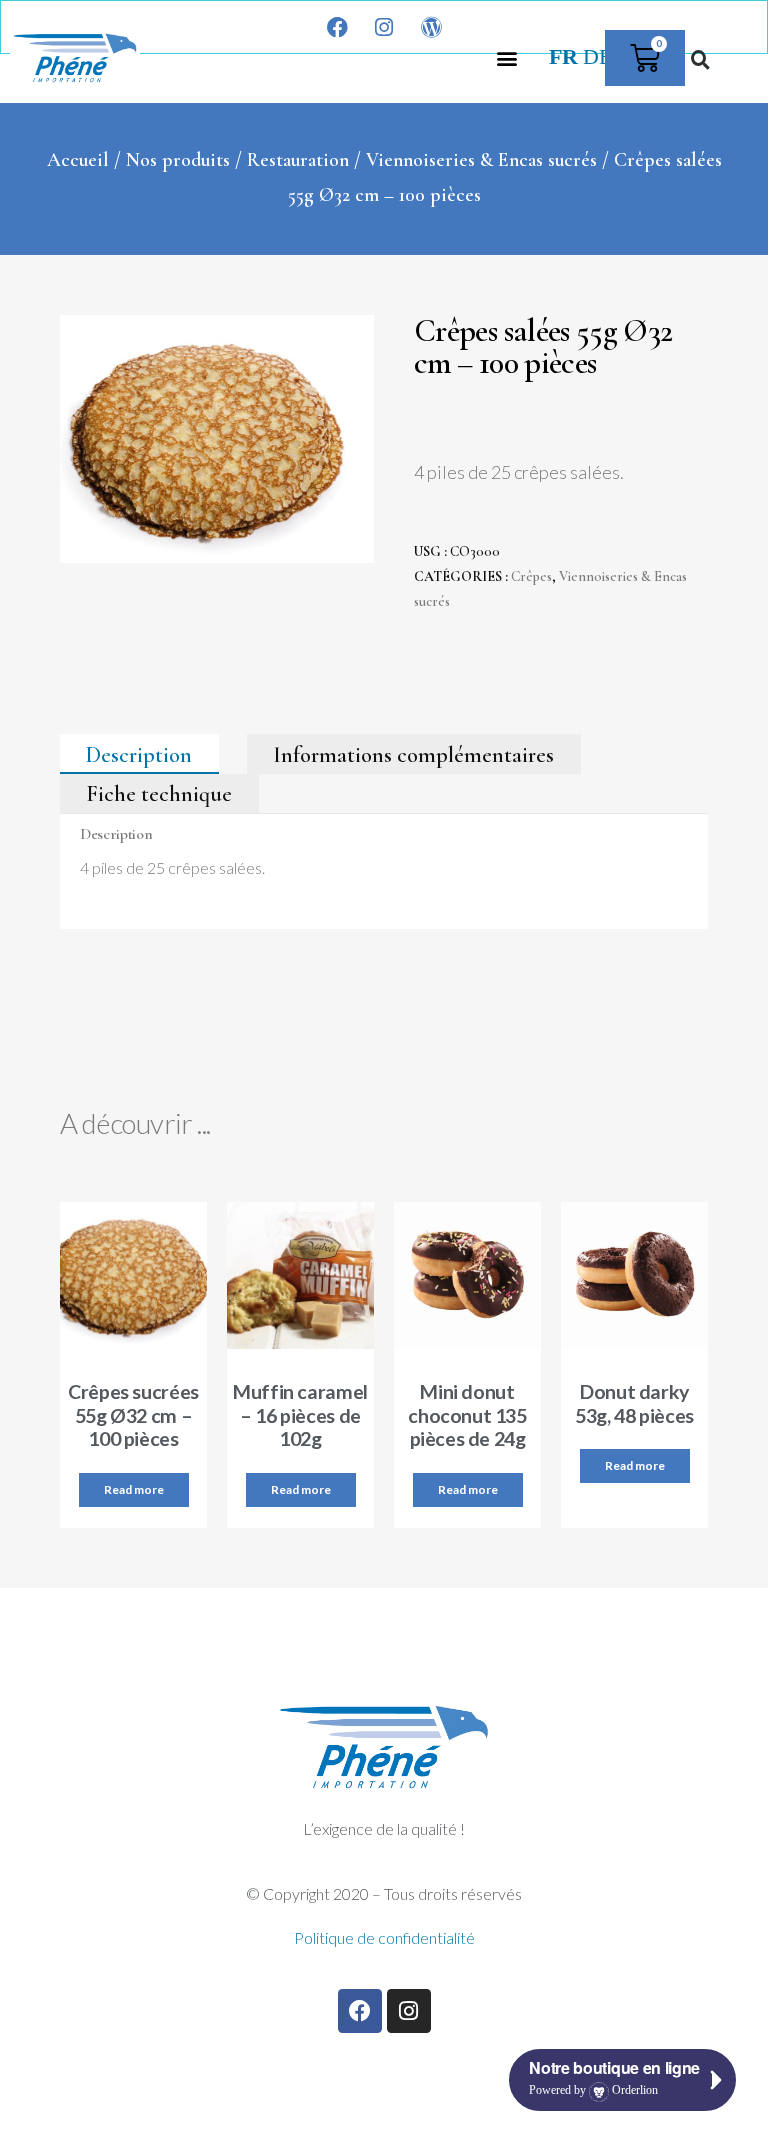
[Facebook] (337, 27)
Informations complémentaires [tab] (413, 754)
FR (563, 57)
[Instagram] (384, 27)
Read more (134, 1489)
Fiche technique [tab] (159, 794)
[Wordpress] (431, 27)
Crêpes (531, 576)
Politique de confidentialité (384, 1937)
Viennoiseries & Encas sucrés (481, 160)
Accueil (78, 160)
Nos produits (178, 160)
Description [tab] (139, 754)
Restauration (298, 160)
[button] (507, 57)
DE (597, 57)
